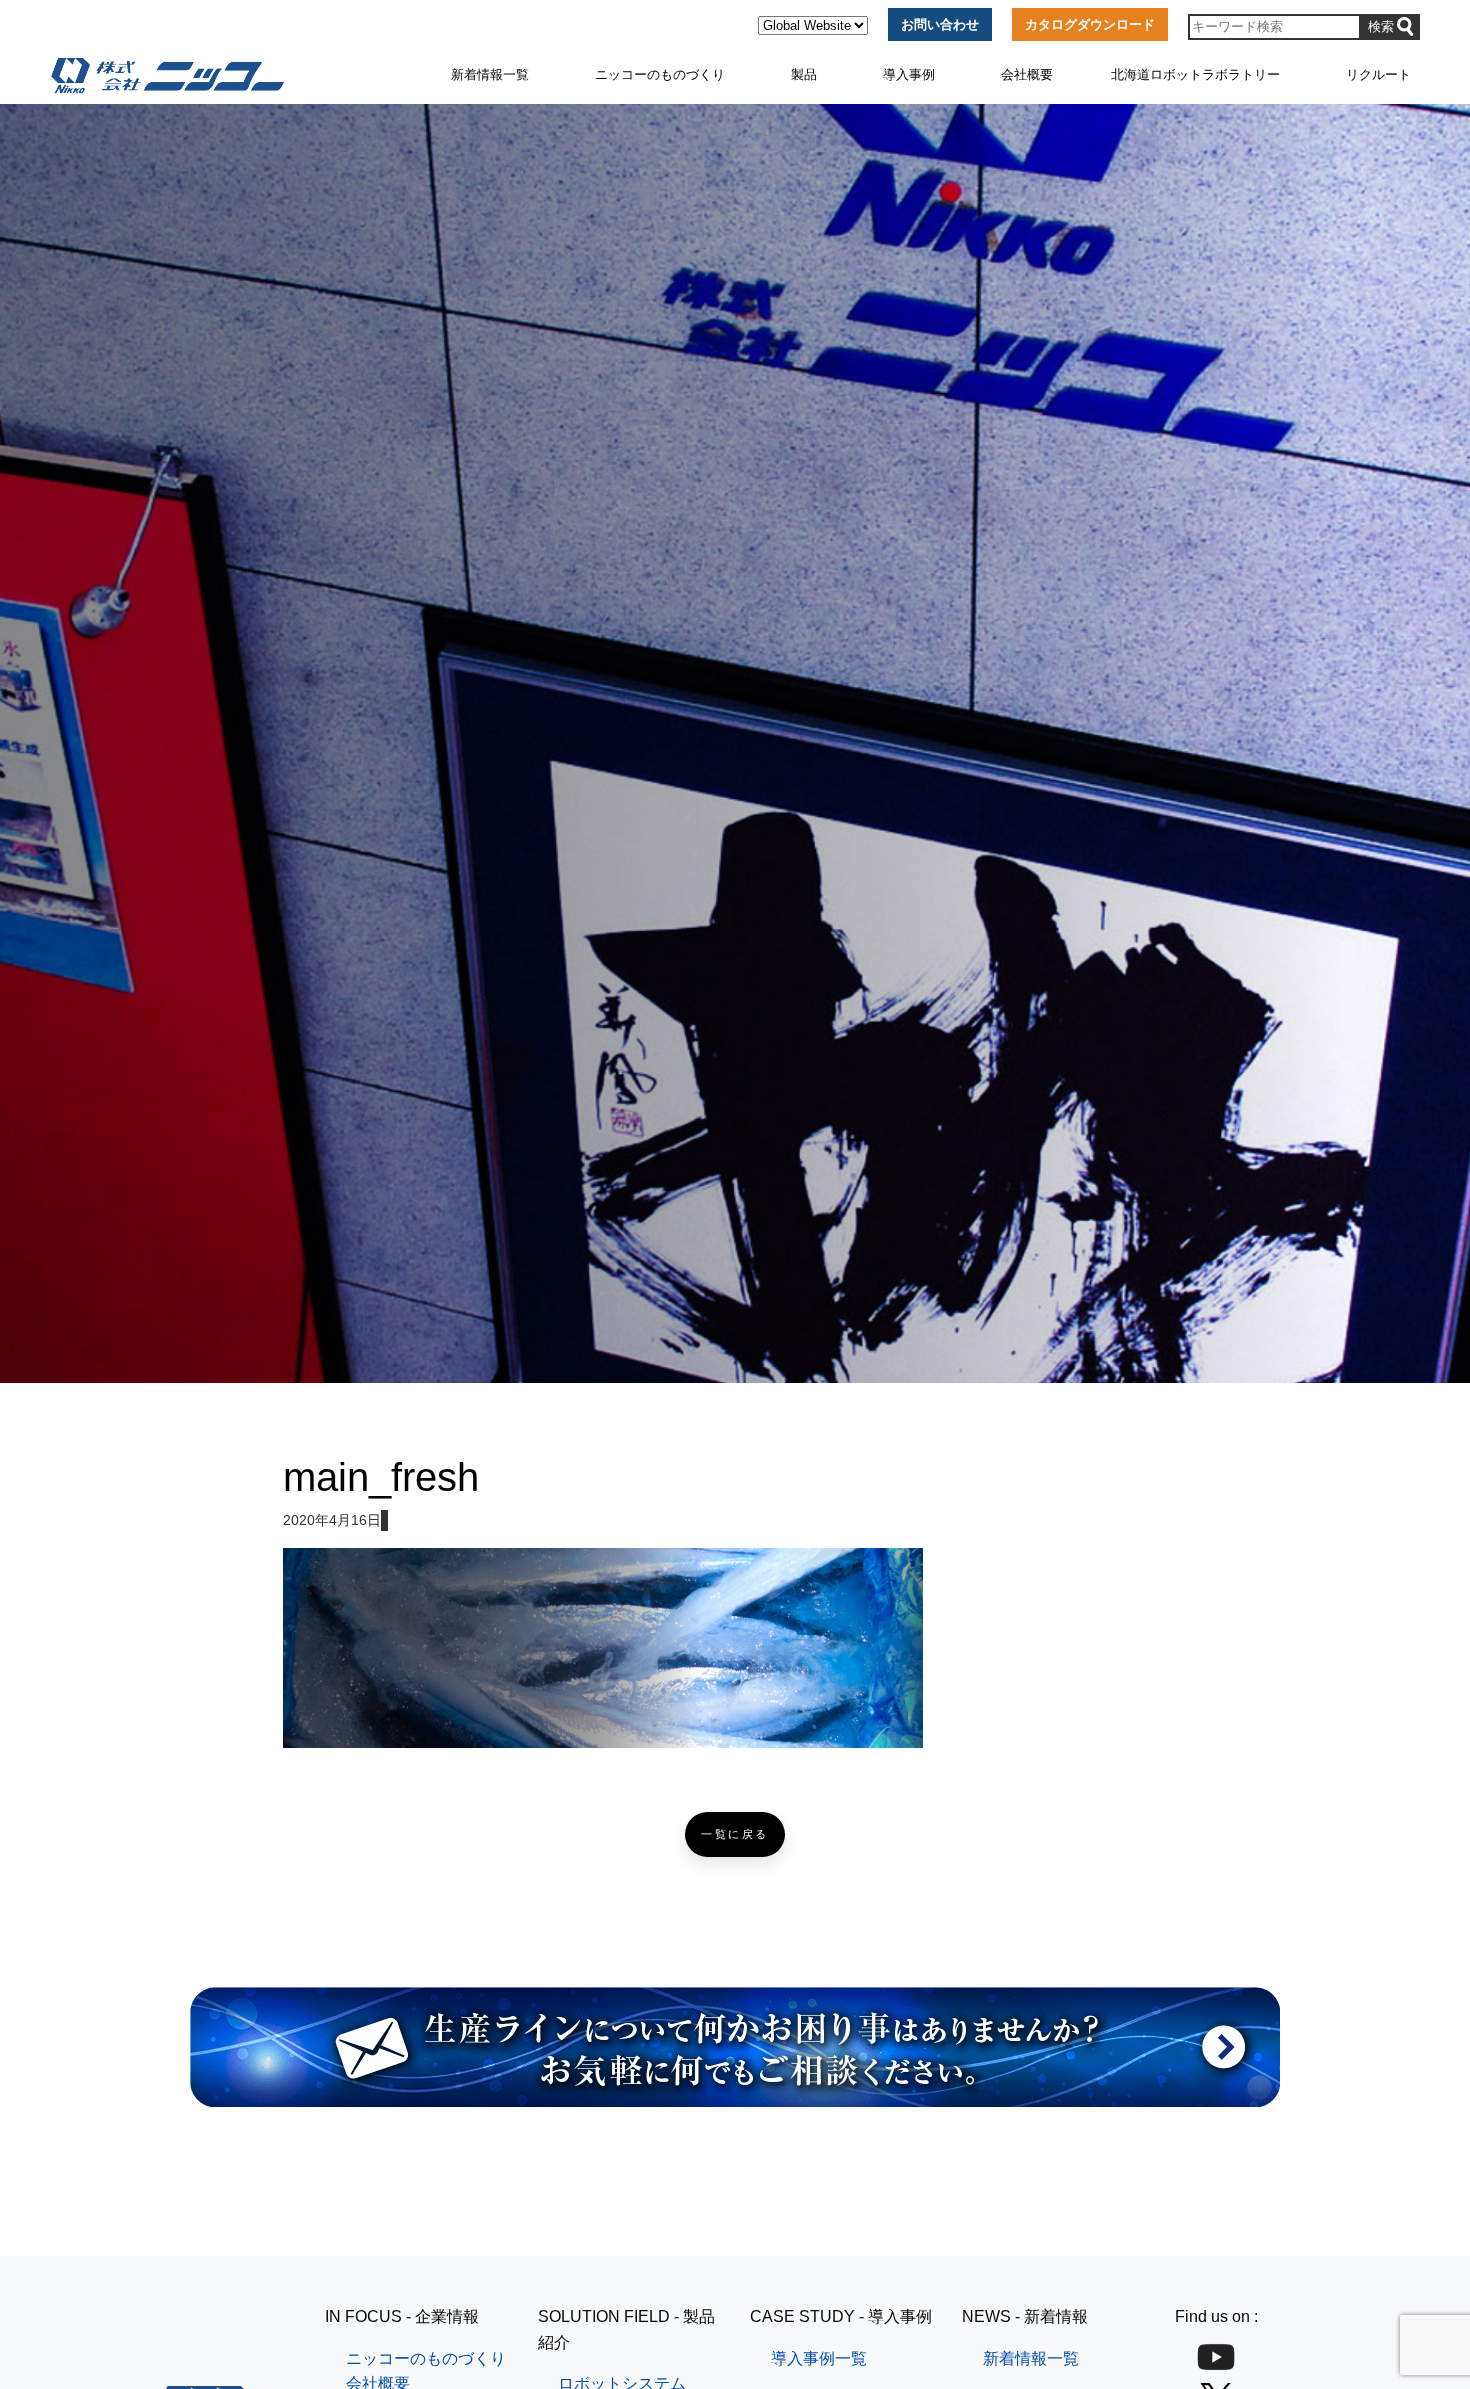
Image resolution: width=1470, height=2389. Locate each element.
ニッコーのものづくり (660, 74)
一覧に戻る (735, 1834)
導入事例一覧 (819, 2358)
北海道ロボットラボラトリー (1195, 74)
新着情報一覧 (490, 74)
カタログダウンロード (1090, 24)
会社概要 (1027, 74)
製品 (804, 74)
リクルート (1378, 74)
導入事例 (909, 74)
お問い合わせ (940, 24)
